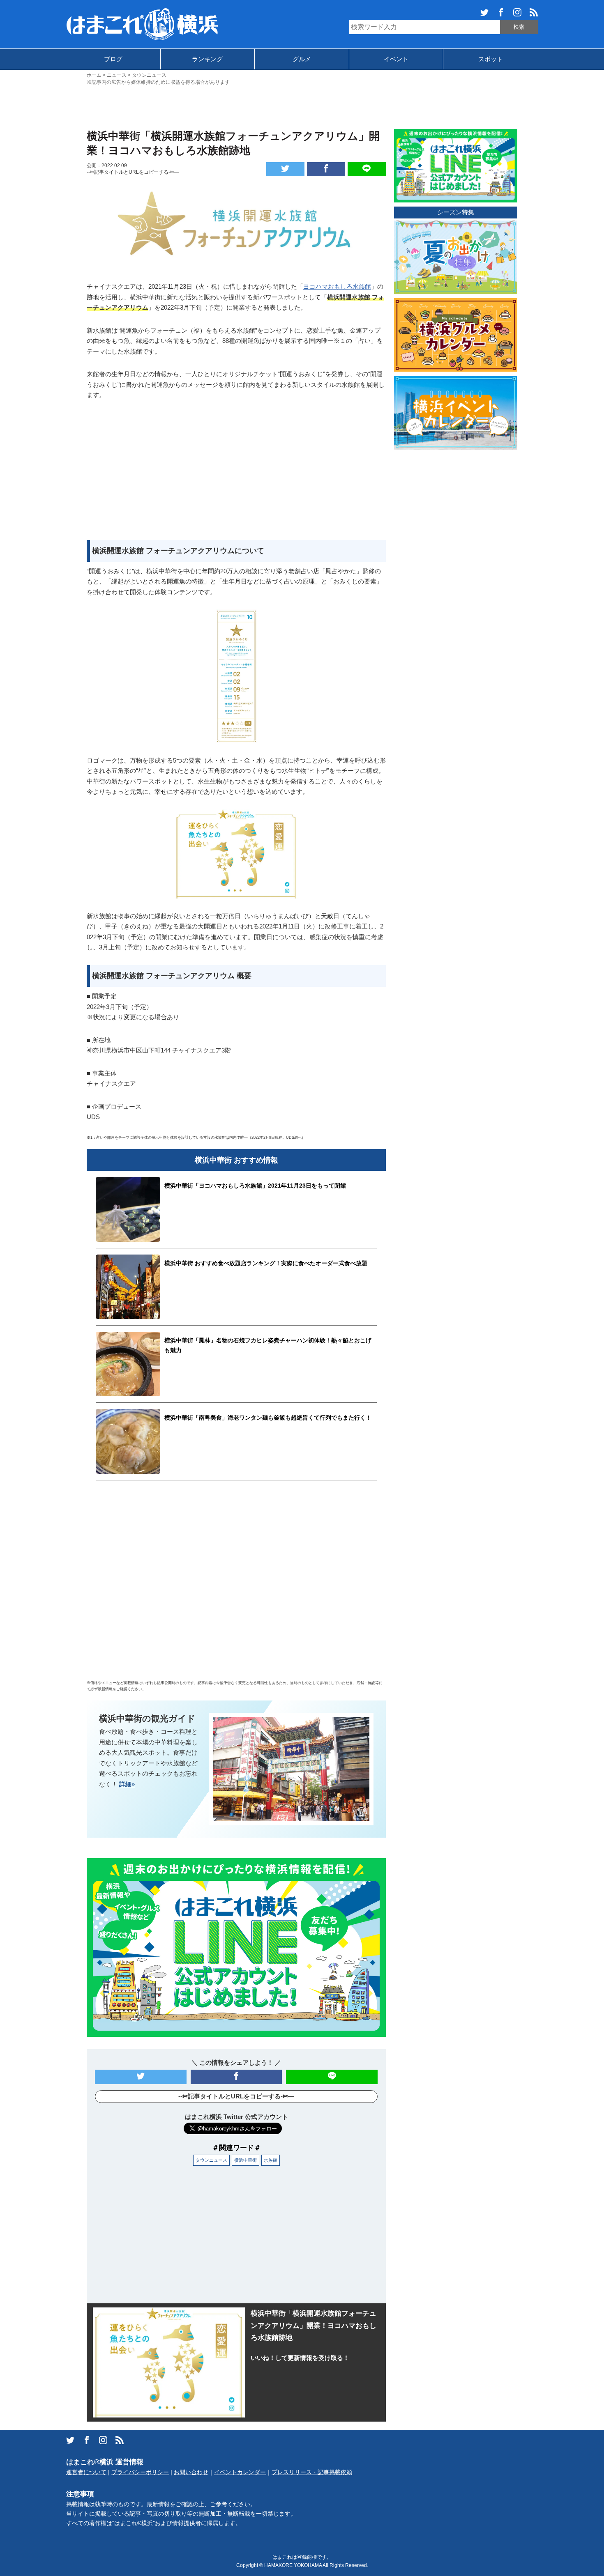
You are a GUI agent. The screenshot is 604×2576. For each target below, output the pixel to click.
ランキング (207, 59)
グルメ (302, 59)
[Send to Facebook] (326, 169)
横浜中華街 (246, 2160)
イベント (396, 59)
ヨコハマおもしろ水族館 (337, 286)
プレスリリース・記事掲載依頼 (312, 2472)
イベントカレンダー (240, 2472)
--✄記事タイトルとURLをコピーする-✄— (133, 172)
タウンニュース (211, 2160)
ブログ (113, 59)
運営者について (86, 2472)
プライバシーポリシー (140, 2472)
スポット (491, 59)
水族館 (271, 2160)
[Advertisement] (302, 106)
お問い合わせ (191, 2472)
